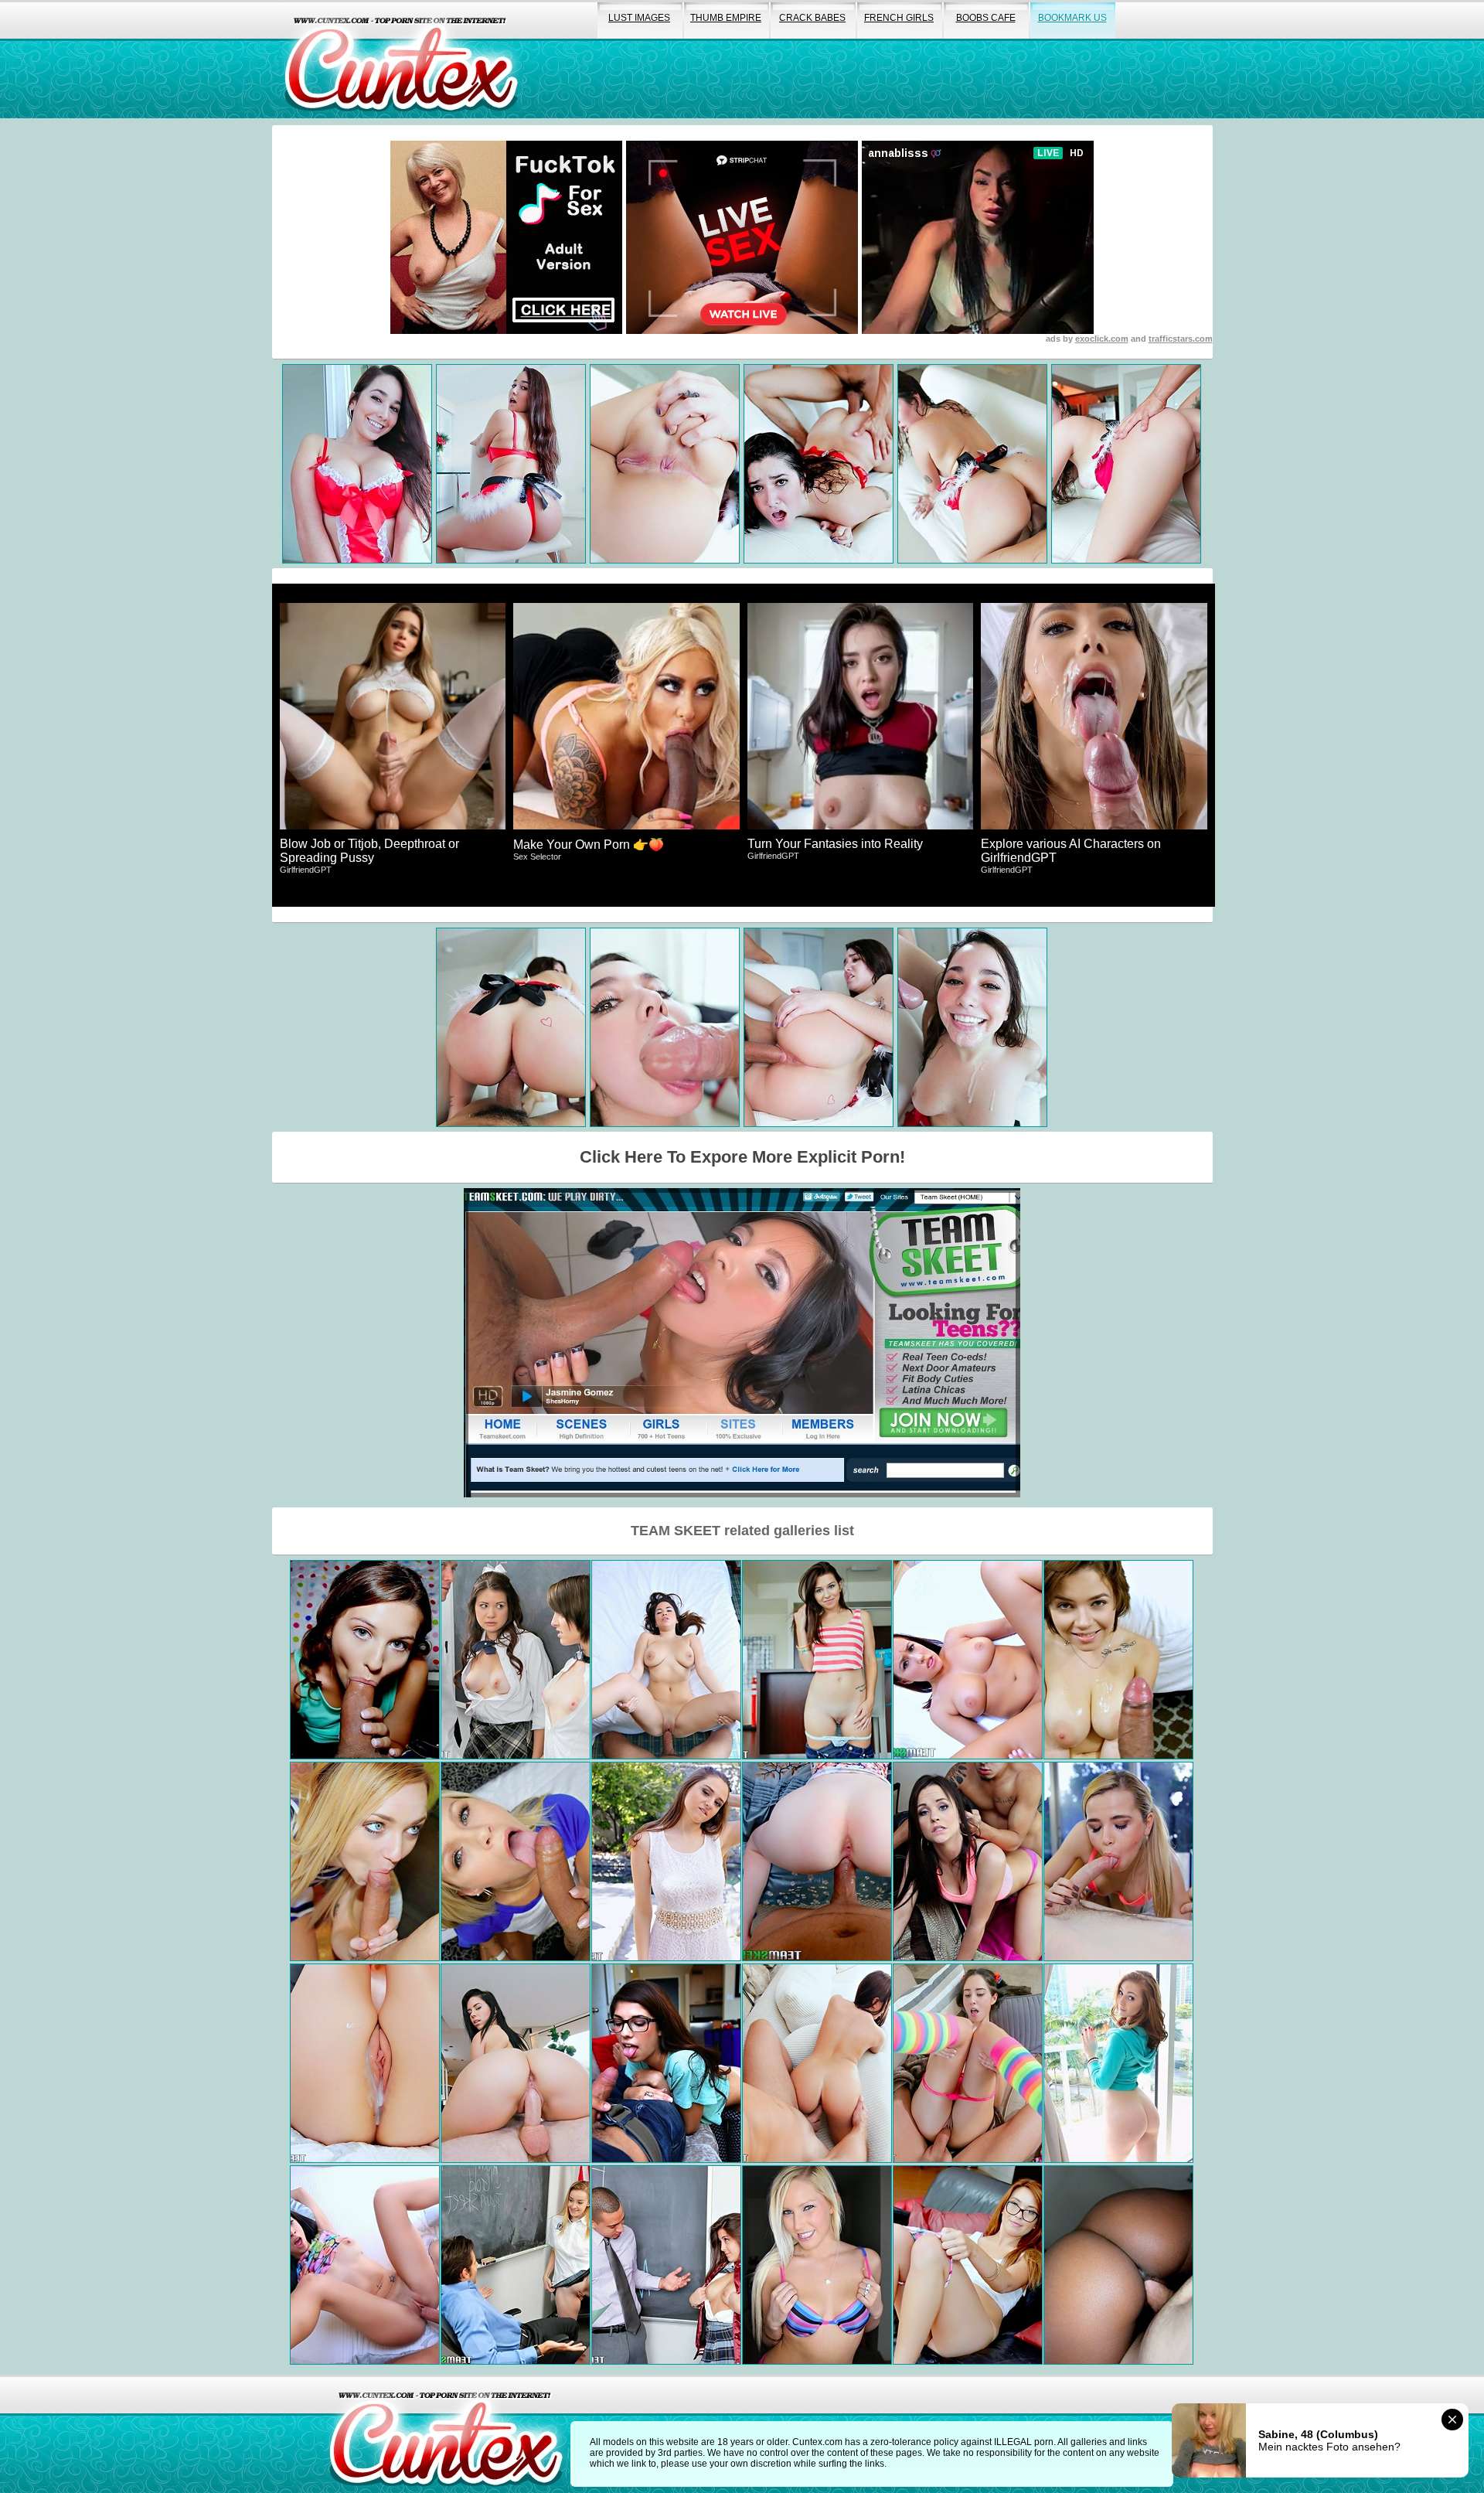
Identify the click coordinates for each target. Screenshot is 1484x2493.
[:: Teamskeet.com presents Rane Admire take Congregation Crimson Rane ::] (1118, 2265)
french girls (899, 18)
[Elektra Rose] (666, 1861)
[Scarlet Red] (516, 1861)
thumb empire (726, 18)
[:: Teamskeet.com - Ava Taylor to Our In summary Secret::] (666, 2063)
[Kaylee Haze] (968, 2265)
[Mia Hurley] (365, 2265)
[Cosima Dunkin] (365, 2063)
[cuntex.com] (446, 2434)
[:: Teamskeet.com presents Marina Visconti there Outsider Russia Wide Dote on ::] (1118, 1660)
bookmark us (1072, 18)
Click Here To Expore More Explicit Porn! (742, 1157)
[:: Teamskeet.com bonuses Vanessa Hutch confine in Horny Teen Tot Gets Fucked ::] (817, 2265)
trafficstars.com (1181, 339)
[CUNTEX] (401, 59)
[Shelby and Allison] (516, 1660)
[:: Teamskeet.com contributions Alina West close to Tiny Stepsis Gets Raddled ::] (1118, 1861)
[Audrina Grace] (666, 1660)
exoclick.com (1102, 339)
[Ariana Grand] (365, 1660)
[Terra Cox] (817, 1861)
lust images (639, 18)
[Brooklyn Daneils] (968, 1861)
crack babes (812, 18)
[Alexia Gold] (516, 2265)
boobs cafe (986, 18)
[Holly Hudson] (968, 1660)
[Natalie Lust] (1118, 2063)
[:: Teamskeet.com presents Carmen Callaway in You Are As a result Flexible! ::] (365, 1861)
